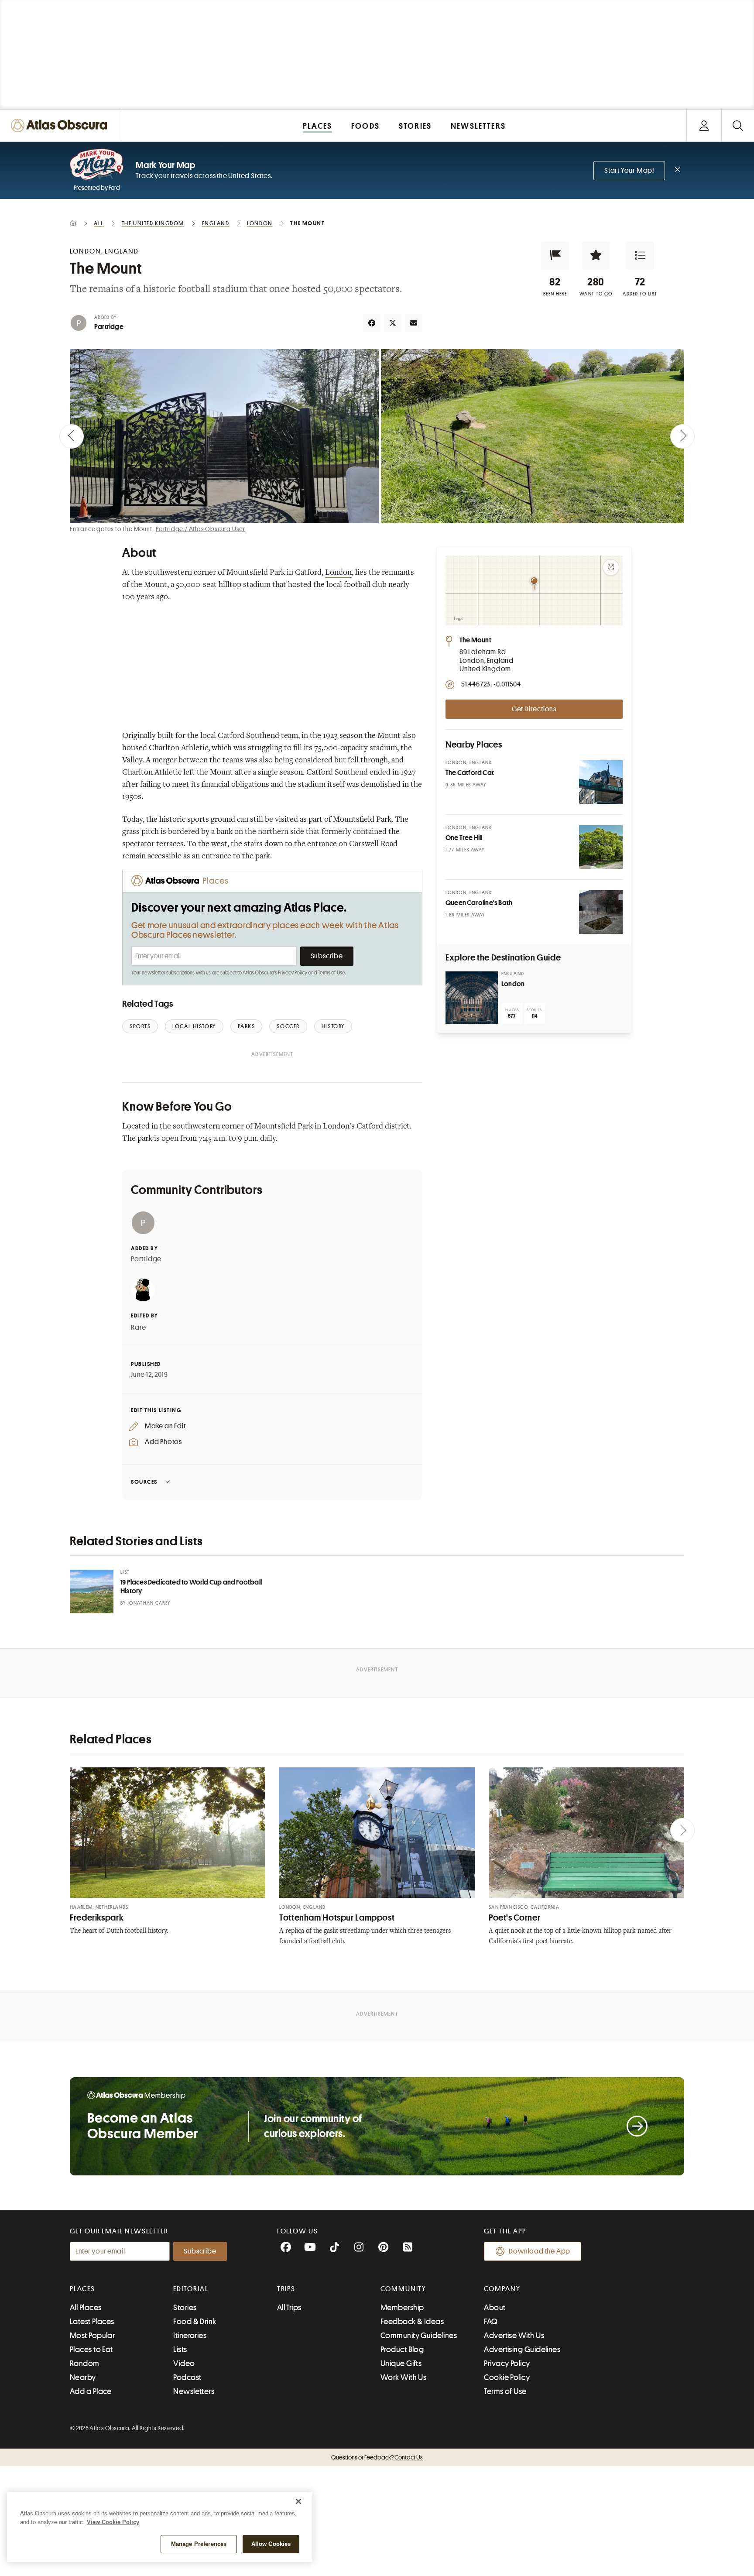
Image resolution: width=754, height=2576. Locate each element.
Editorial (191, 2289)
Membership (402, 2308)
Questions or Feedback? (377, 2457)
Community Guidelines (419, 2336)
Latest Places (92, 2322)
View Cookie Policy (113, 2522)
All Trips (289, 2308)
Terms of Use (332, 973)
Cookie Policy (507, 2377)
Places (82, 2289)
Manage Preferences (199, 2544)
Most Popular (92, 2336)
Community (403, 2289)
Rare (139, 1327)
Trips (286, 2289)
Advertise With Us (514, 2336)
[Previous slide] (72, 436)
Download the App (540, 2251)
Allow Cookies (271, 2544)
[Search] (738, 125)
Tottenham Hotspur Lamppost (337, 1918)
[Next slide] (682, 436)
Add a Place (91, 2391)
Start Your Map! (629, 171)
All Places (86, 2308)
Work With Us (403, 2377)
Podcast (187, 2377)
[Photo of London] (472, 998)
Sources (144, 1482)
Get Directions (534, 709)
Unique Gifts (401, 2363)
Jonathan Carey (149, 1603)
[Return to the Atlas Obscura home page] (61, 125)
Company (502, 2289)
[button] (555, 255)
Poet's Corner (514, 1918)
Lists (180, 2350)
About (495, 2308)
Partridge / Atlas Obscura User (200, 529)
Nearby (83, 2377)
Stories (185, 2308)
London (338, 573)
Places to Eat (91, 2350)
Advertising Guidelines (522, 2350)
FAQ (491, 2322)
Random (85, 2363)
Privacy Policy (293, 973)
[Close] (298, 2501)
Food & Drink (195, 2322)
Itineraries (190, 2336)
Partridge (109, 327)
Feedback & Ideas (412, 2322)
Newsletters (194, 2391)
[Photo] (601, 782)
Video (184, 2363)
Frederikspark (97, 1918)
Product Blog (402, 2350)
